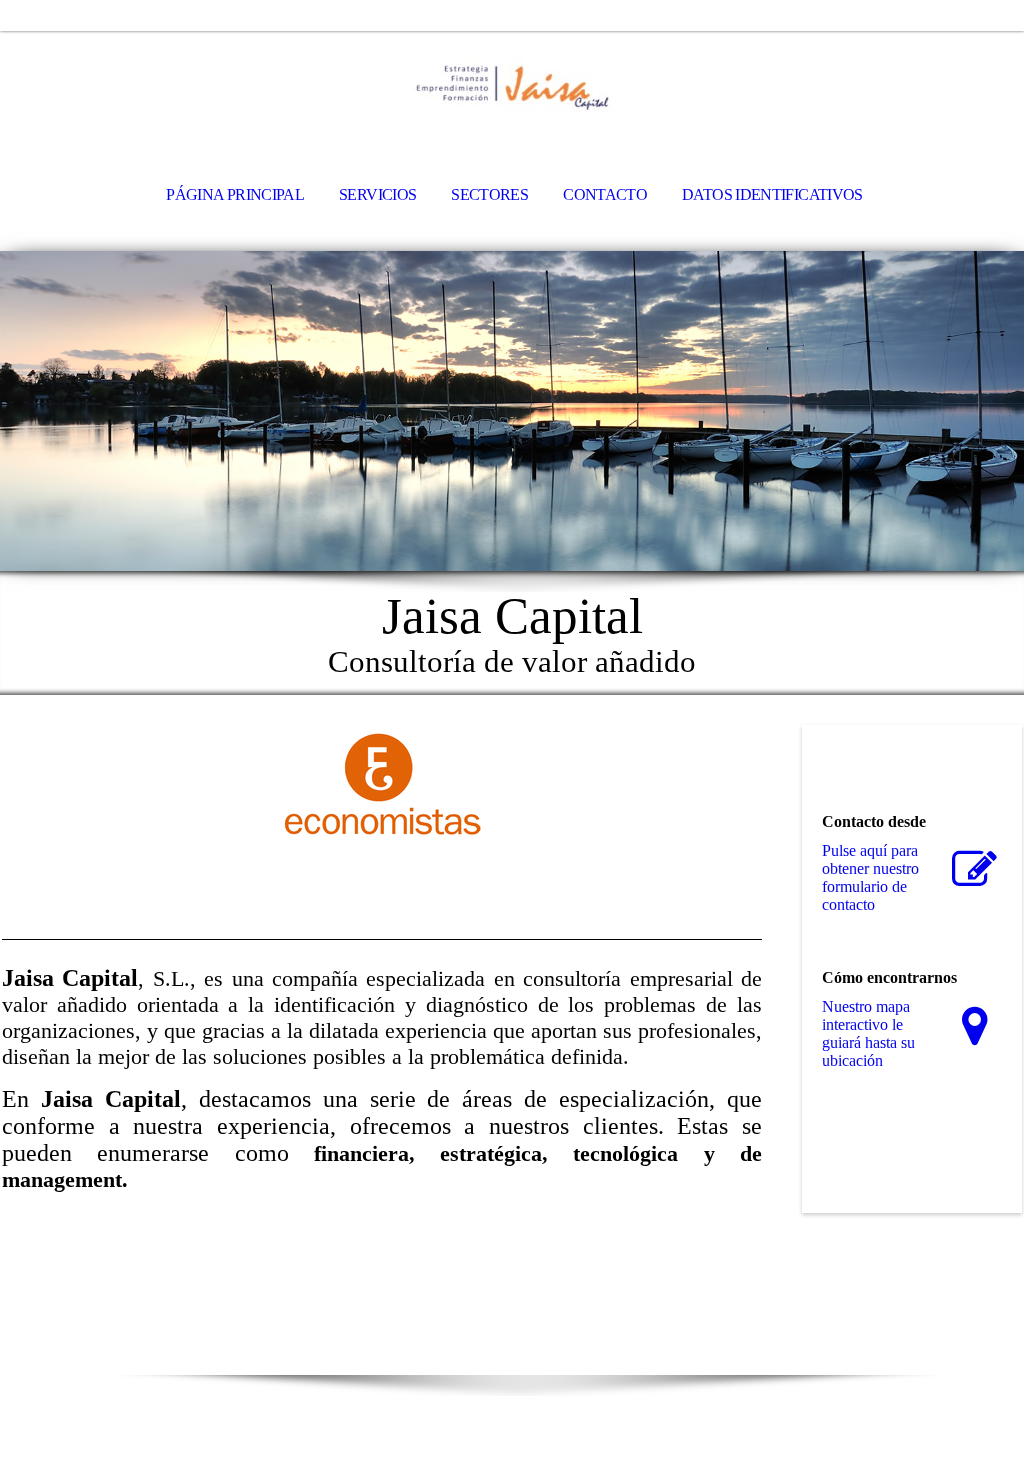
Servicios (377, 194)
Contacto (605, 194)
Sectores (489, 194)
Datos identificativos (772, 194)
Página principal (235, 194)
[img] (512, 86)
